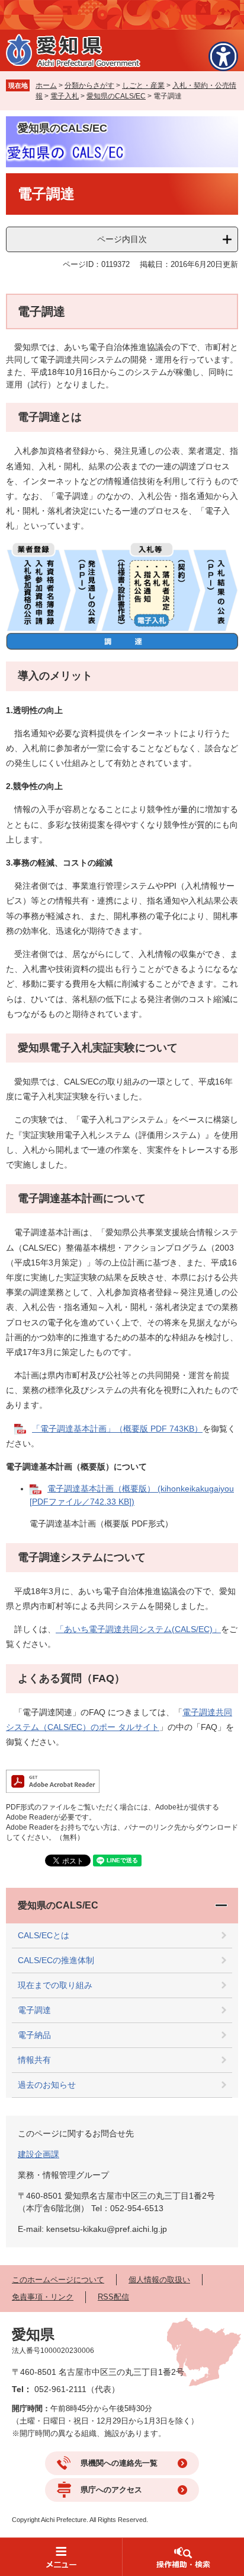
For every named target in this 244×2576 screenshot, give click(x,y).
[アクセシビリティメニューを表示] (223, 56)
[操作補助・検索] (183, 2557)
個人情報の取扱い (159, 2280)
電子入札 (65, 96)
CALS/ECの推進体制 (56, 1960)
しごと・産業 (143, 85)
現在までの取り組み (55, 1985)
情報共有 (34, 2060)
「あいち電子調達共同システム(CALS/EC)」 (138, 1629)
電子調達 (34, 2010)
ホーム (46, 85)
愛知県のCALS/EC (116, 96)
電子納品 (34, 2035)
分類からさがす (89, 85)
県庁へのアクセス (111, 2490)
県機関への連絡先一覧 (119, 2463)
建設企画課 (38, 2154)
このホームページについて (58, 2280)
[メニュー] (61, 2557)
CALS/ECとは (44, 1935)
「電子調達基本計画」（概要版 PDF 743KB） (117, 1429)
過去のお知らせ (47, 2085)
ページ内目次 (122, 239)
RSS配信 (113, 2297)
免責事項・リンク (43, 2297)
